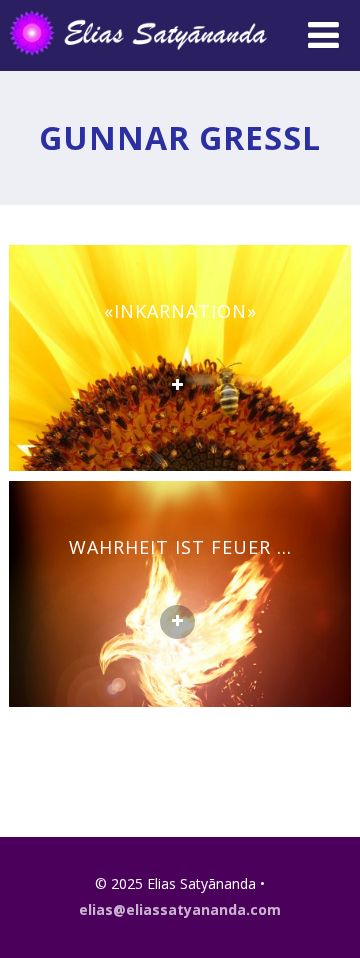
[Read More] (177, 386)
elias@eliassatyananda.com (180, 909)
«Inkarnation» (180, 311)
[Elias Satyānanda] (151, 60)
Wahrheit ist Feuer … (180, 547)
